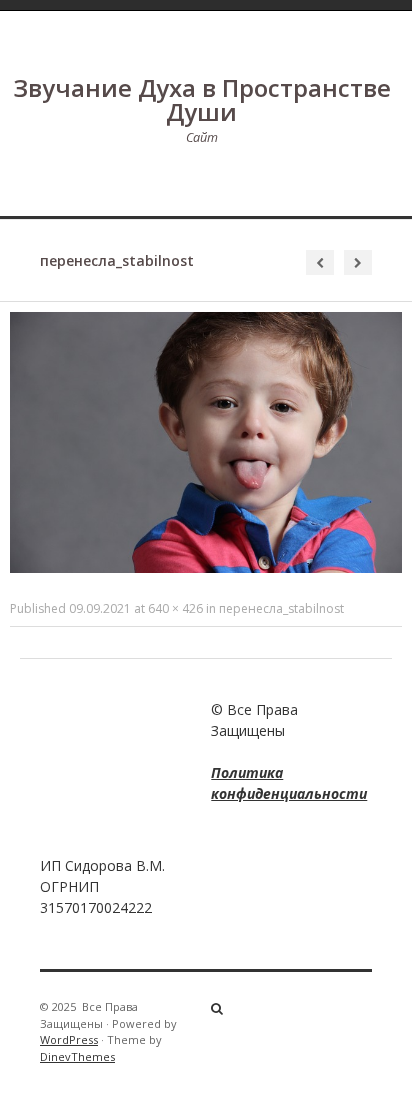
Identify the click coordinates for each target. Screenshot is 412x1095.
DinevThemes (77, 1056)
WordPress (69, 1039)
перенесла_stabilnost (281, 608)
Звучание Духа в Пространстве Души (202, 99)
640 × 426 (175, 608)
